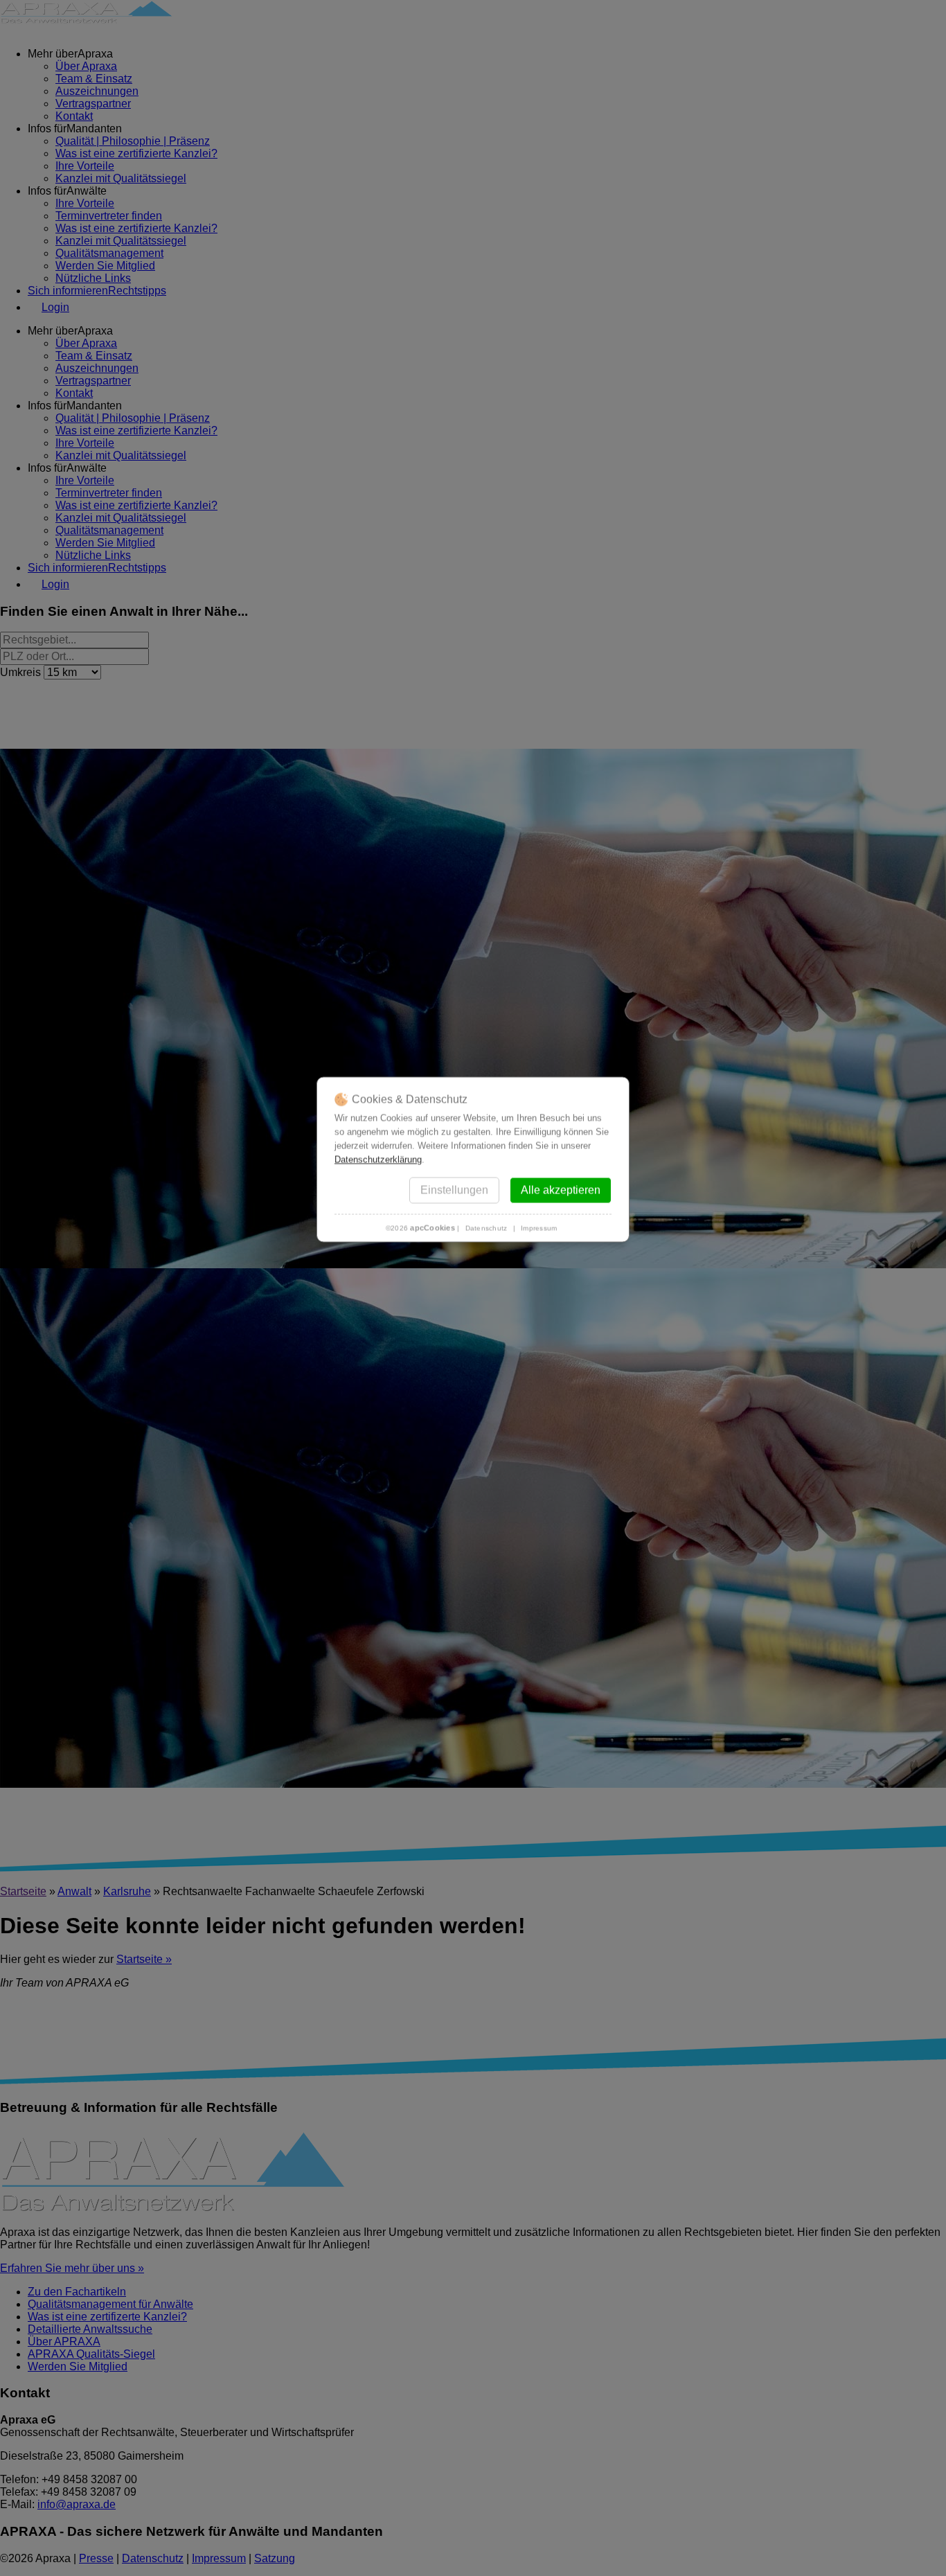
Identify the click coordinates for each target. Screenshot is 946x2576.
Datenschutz (487, 1228)
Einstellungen (454, 1190)
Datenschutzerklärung (378, 1159)
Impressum (539, 1228)
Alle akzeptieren (561, 1190)
